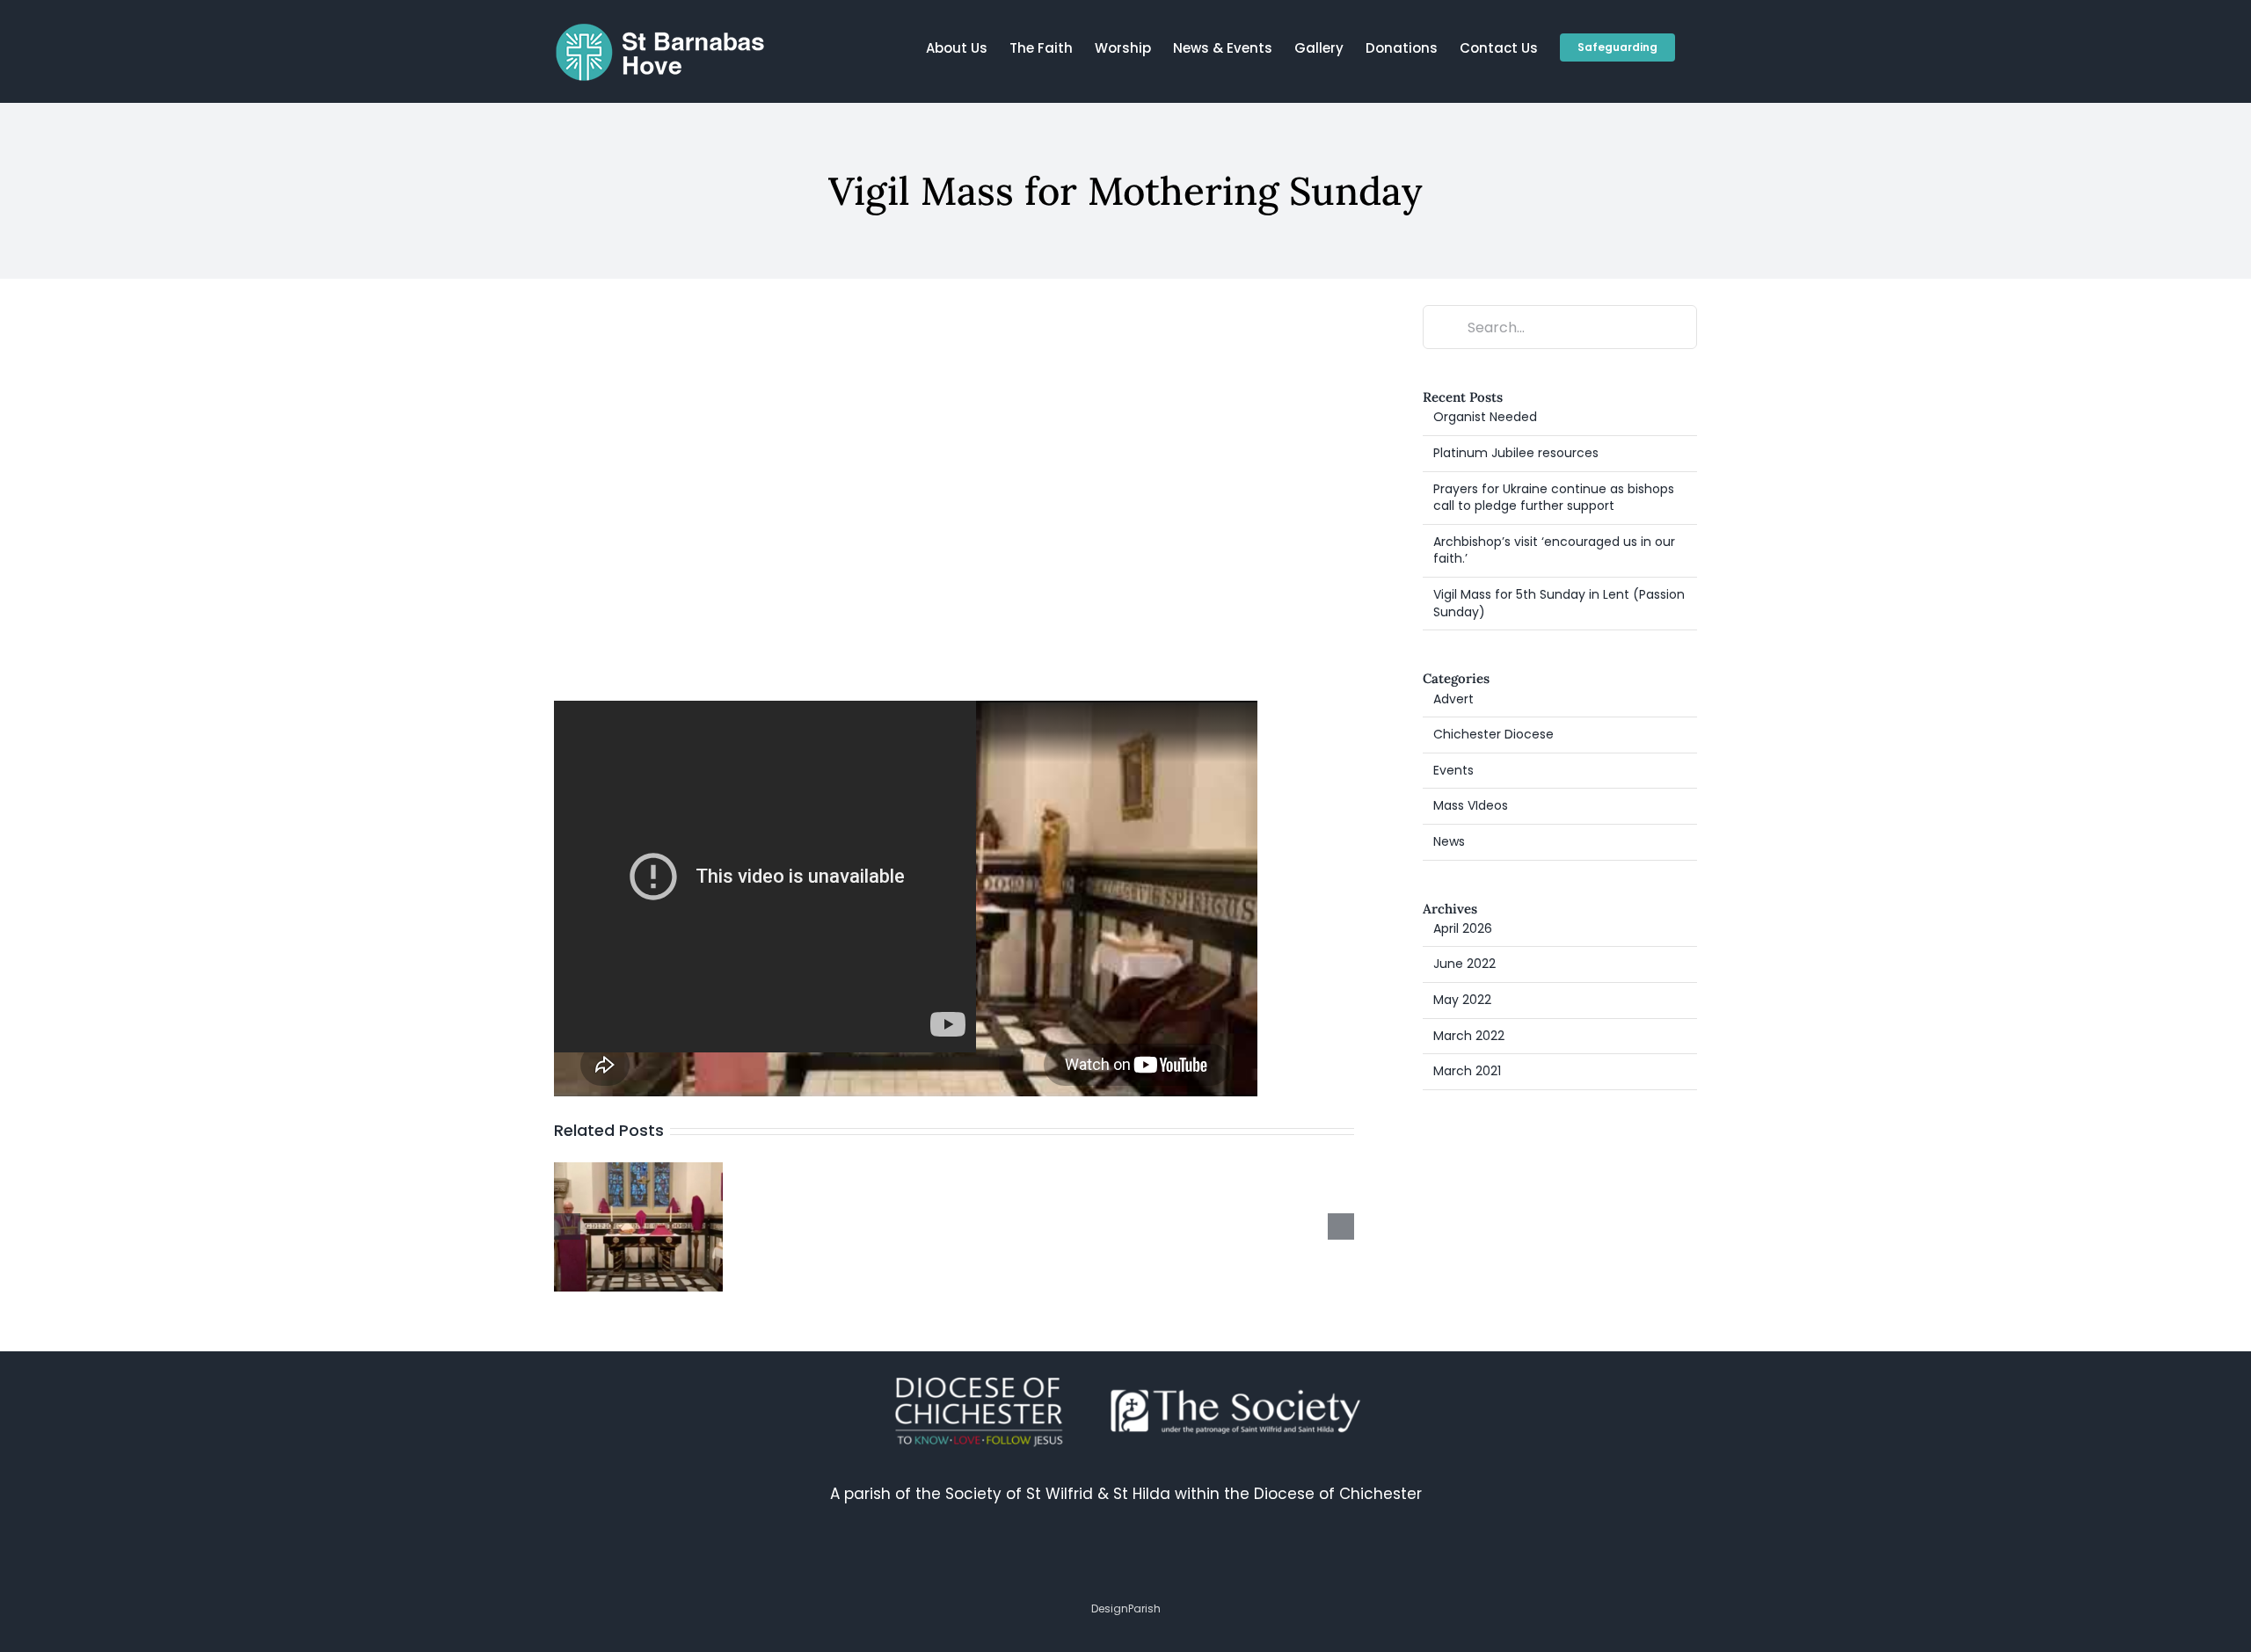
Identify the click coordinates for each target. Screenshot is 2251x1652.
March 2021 (1467, 1071)
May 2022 (1462, 1000)
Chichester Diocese (1493, 735)
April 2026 (1463, 928)
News (1449, 842)
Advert (1453, 699)
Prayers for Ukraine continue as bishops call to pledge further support (1554, 498)
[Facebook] (1065, 1562)
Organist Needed (1485, 417)
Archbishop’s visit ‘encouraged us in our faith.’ (1554, 550)
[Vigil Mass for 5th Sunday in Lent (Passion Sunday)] (638, 1174)
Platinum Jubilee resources (1516, 453)
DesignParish (1126, 1608)
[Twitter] (1105, 1562)
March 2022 (1469, 1036)
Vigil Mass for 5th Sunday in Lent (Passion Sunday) (1559, 603)
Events (1453, 771)
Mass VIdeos (1471, 806)
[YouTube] (1186, 1562)
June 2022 (1464, 964)
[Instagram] (1146, 1562)
